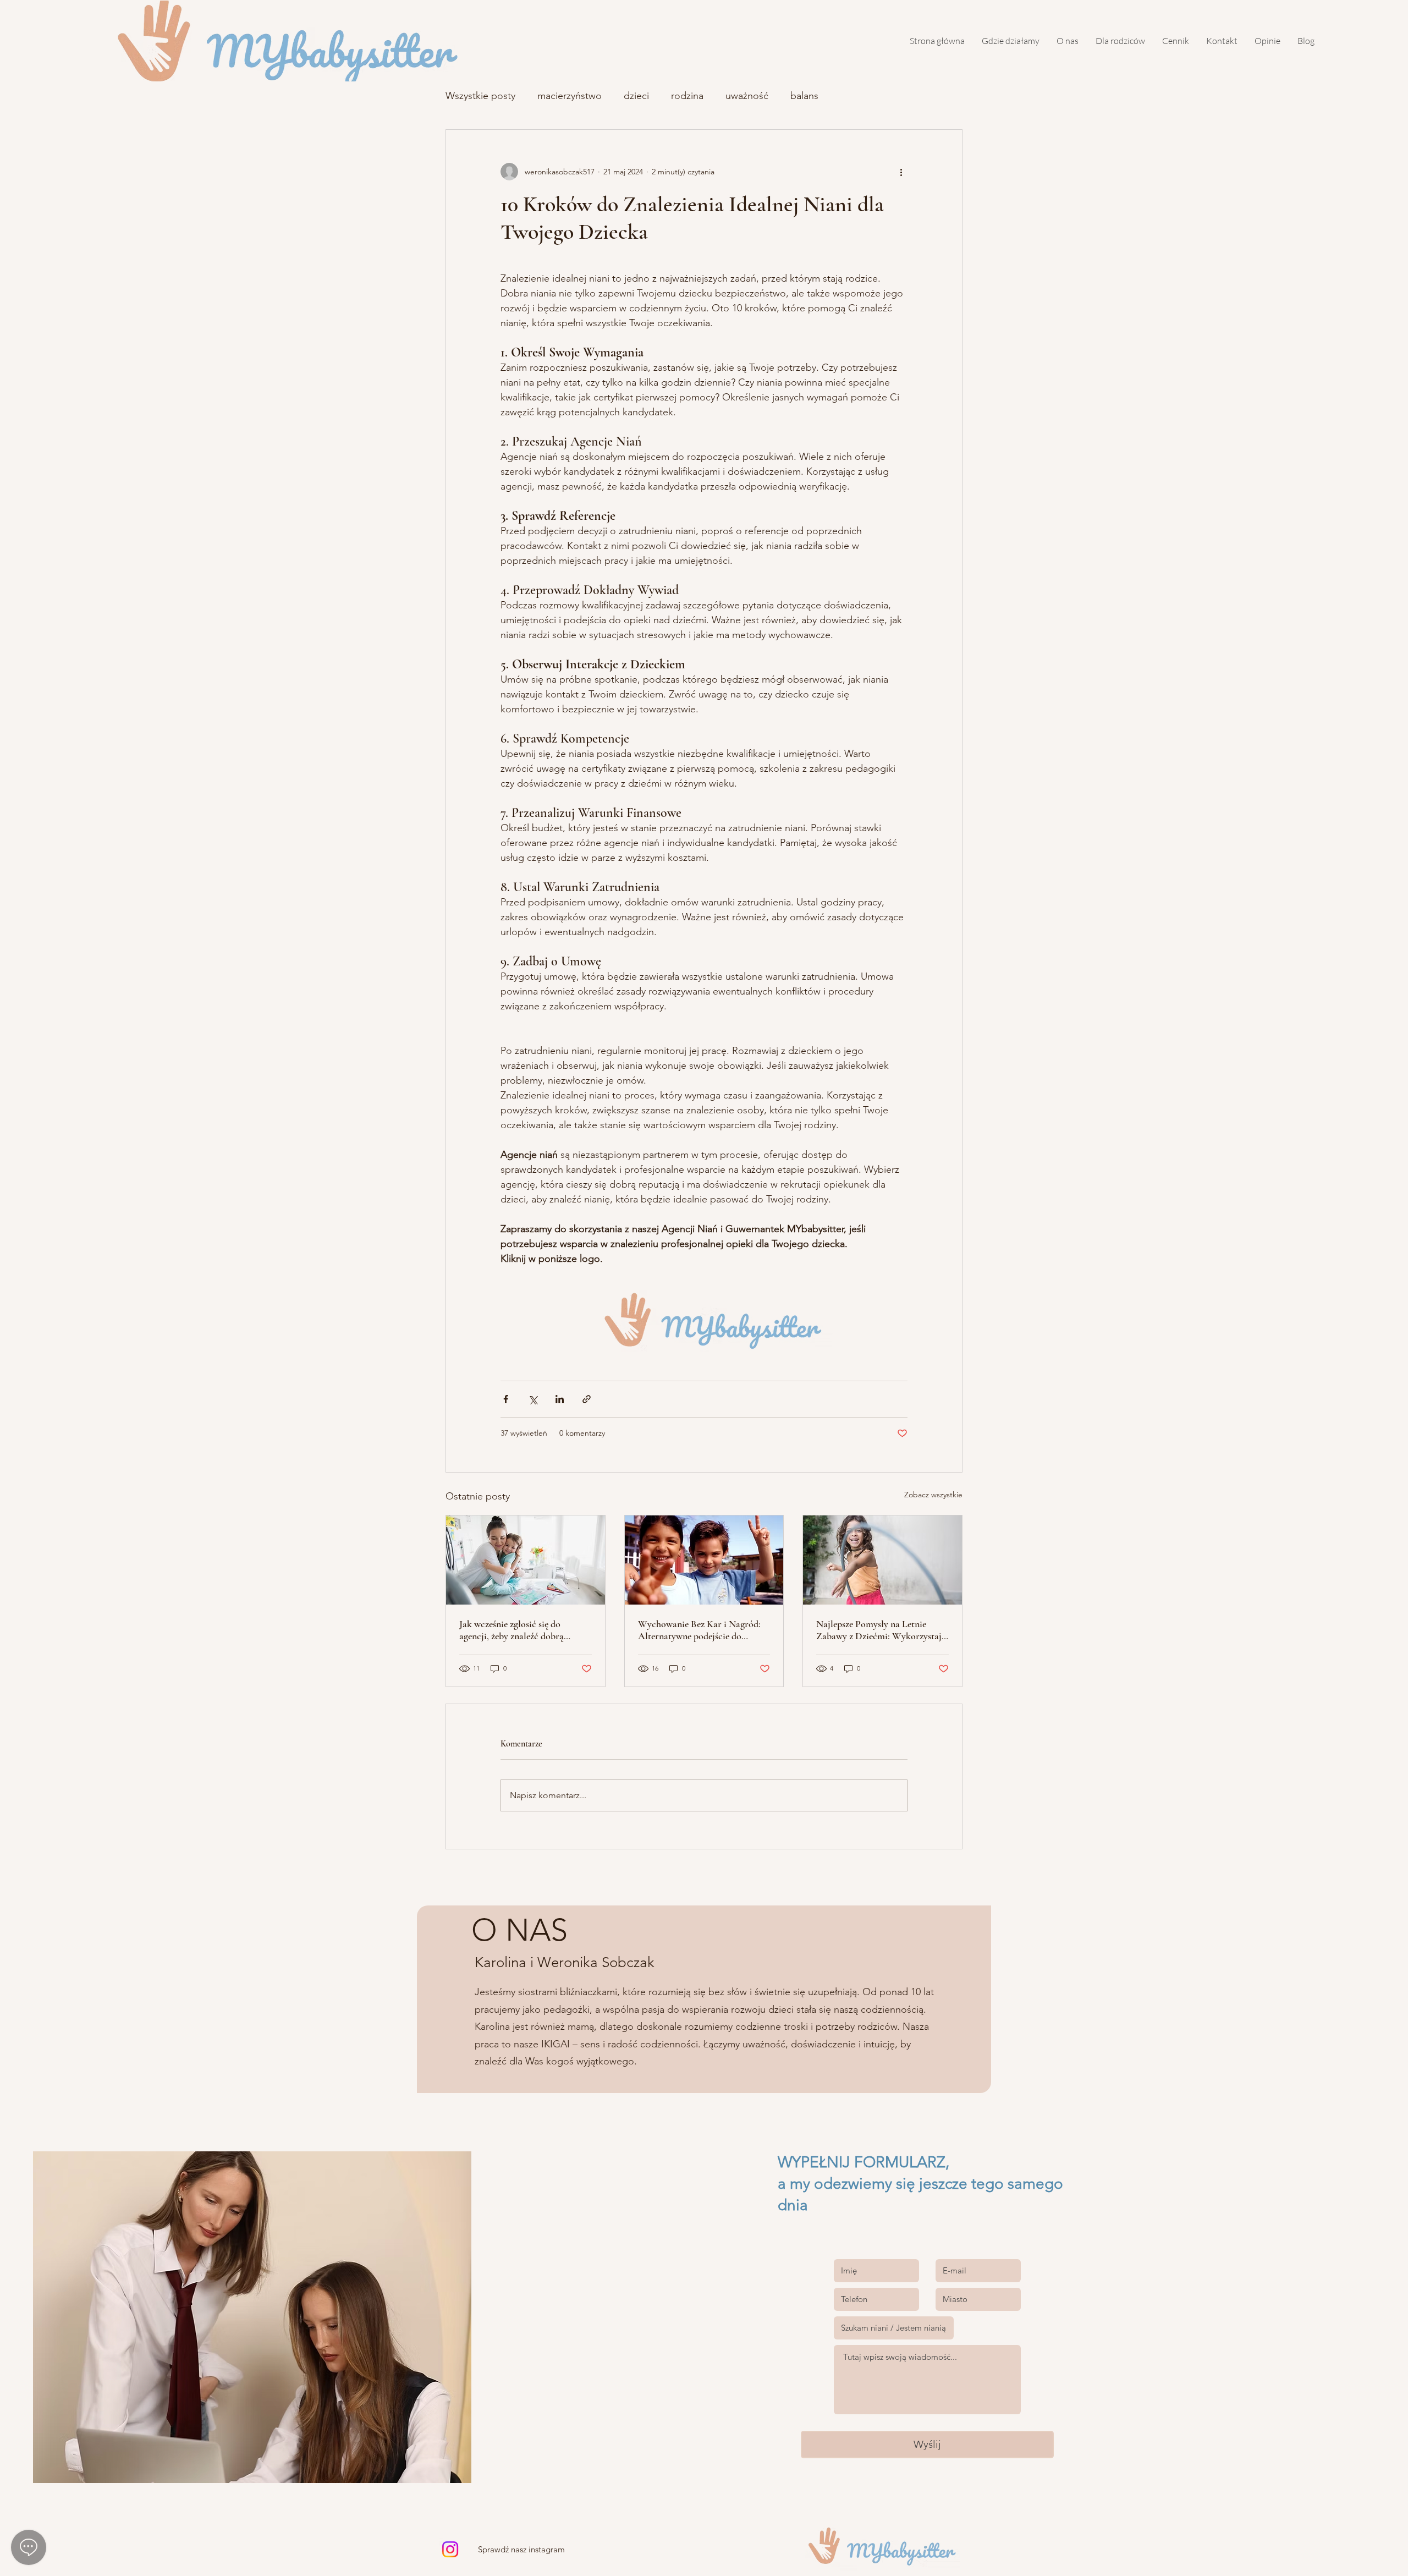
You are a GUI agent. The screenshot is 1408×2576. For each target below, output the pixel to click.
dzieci (636, 96)
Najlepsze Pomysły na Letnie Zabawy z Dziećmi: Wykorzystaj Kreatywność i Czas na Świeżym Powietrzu (879, 1630)
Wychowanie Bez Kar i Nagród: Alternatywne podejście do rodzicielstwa (699, 1630)
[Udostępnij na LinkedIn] (560, 1399)
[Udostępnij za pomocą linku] (587, 1399)
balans (804, 96)
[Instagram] (450, 2549)
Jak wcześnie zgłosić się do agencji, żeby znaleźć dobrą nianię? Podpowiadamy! (512, 1630)
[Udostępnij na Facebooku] (506, 1399)
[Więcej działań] (901, 172)
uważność (747, 96)
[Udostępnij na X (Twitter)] (533, 1399)
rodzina (687, 96)
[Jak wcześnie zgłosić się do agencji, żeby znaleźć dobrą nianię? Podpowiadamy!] (526, 1560)
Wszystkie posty (480, 96)
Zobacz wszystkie (933, 1495)
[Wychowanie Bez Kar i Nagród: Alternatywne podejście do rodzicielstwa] (704, 1560)
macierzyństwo (570, 96)
